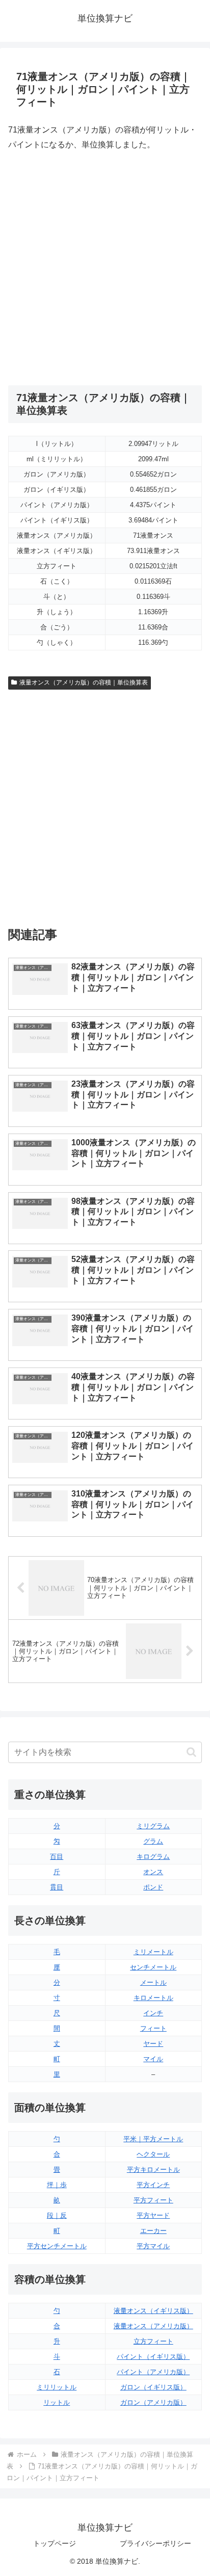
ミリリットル (57, 2387)
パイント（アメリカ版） (153, 2372)
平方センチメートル (57, 2246)
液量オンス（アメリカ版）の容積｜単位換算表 (84, 682)
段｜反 (57, 2215)
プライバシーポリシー (155, 2543)
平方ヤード (153, 2215)
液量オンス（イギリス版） (153, 2311)
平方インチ (153, 2185)
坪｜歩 (57, 2185)
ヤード (153, 2044)
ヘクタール (153, 2154)
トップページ (55, 2543)
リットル (57, 2402)
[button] (191, 1752)
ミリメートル (153, 1952)
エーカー (153, 2231)
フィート (153, 2028)
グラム (153, 1841)
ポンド (153, 1887)
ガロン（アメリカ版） (153, 2402)
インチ (153, 2013)
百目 (57, 1857)
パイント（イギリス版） (153, 2357)
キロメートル (153, 1998)
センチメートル (153, 1967)
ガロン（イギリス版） (153, 2387)
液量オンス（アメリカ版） (153, 2326)
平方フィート (153, 2200)
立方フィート (153, 2341)
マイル (153, 2059)
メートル (153, 1982)
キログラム (153, 1857)
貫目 (57, 1887)
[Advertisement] (105, 269)
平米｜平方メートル (153, 2139)
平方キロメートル (153, 2170)
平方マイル (153, 2246)
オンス (153, 1872)
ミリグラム (153, 1826)
